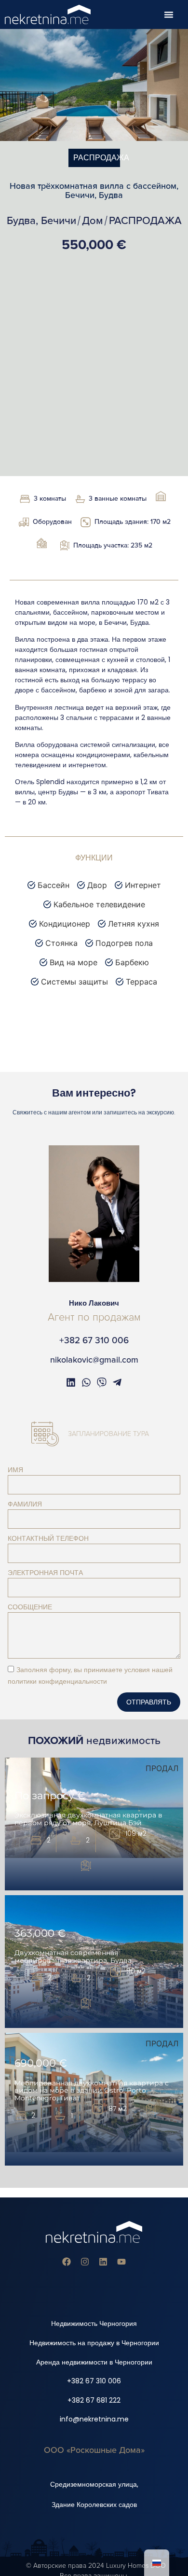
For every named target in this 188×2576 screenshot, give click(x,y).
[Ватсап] (86, 1382)
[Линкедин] (103, 2262)
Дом (93, 221)
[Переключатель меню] (169, 14)
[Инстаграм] (85, 2262)
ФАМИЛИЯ (25, 1504)
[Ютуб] (121, 2262)
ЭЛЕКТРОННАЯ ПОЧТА (45, 1573)
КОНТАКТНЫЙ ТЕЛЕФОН (48, 1538)
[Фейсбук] (67, 2262)
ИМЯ (15, 1470)
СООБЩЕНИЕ (30, 1607)
